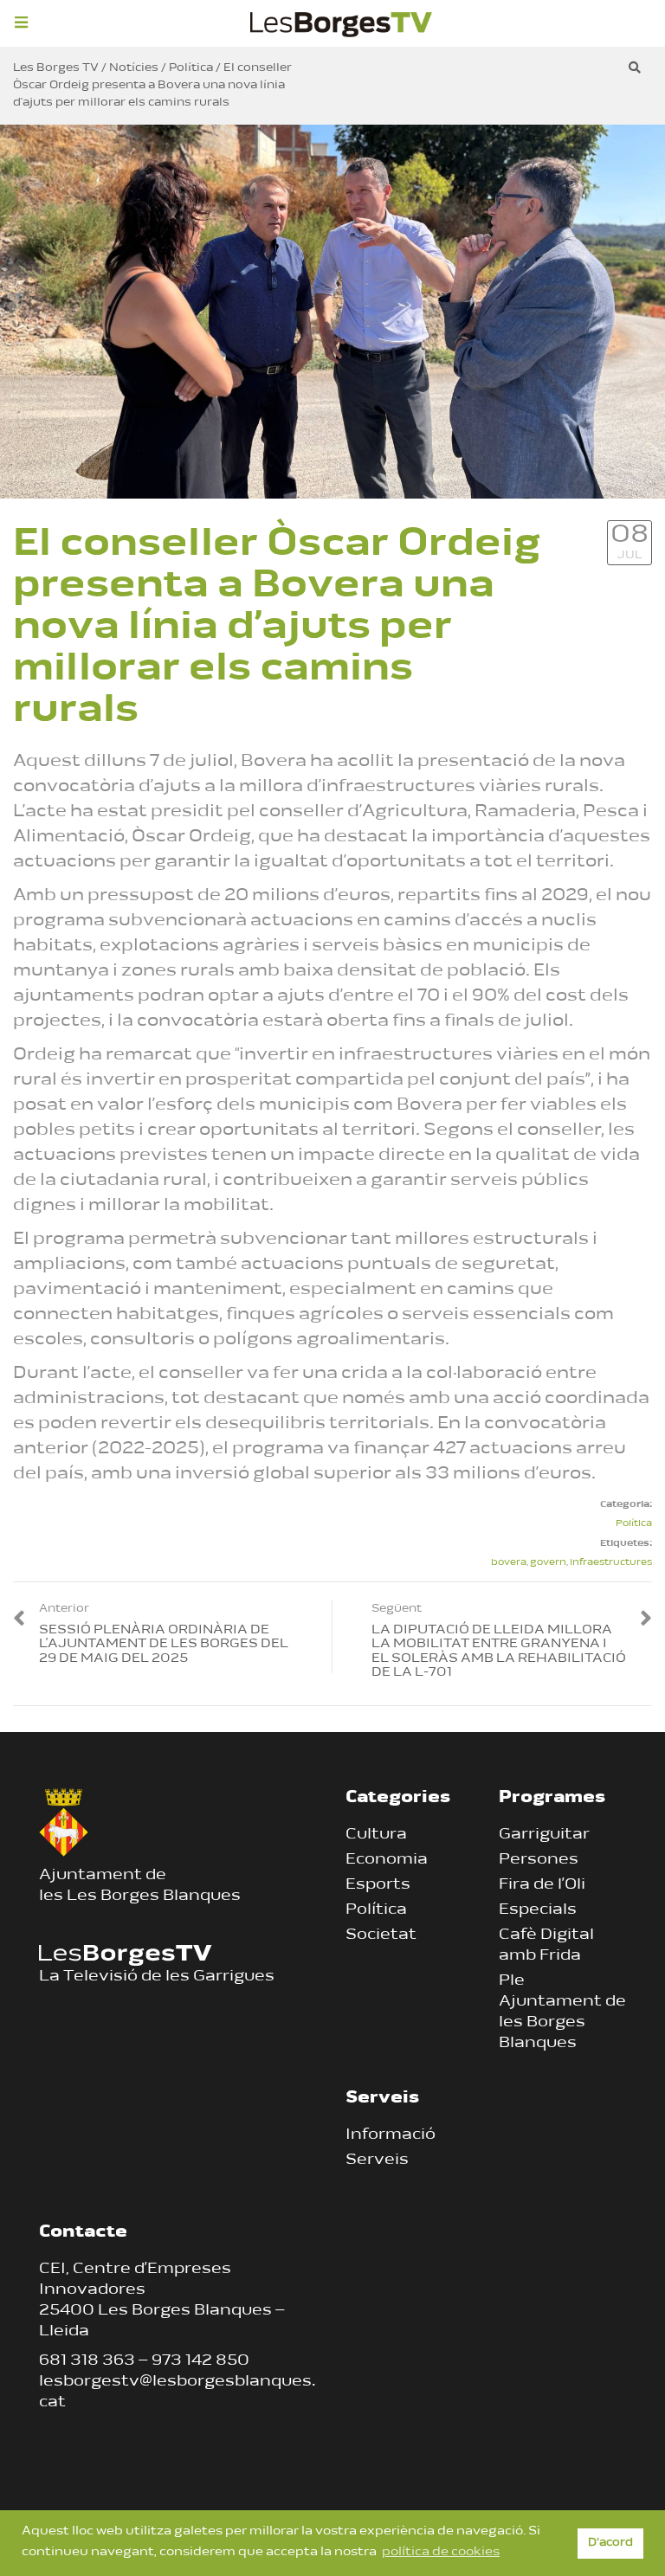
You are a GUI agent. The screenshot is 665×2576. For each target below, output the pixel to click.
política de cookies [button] (441, 2552)
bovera (509, 1563)
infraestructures (611, 1563)
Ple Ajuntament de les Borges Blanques (562, 2012)
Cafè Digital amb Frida (546, 1946)
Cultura (376, 1835)
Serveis (377, 2161)
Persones (539, 1860)
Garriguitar (544, 1835)
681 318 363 (87, 2361)
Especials (538, 1910)
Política (634, 1524)
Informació (391, 2135)
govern (548, 1563)
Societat (381, 1935)
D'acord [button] (610, 2543)
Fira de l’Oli (542, 1885)
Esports (378, 1885)
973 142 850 (200, 2361)
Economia (387, 1860)
